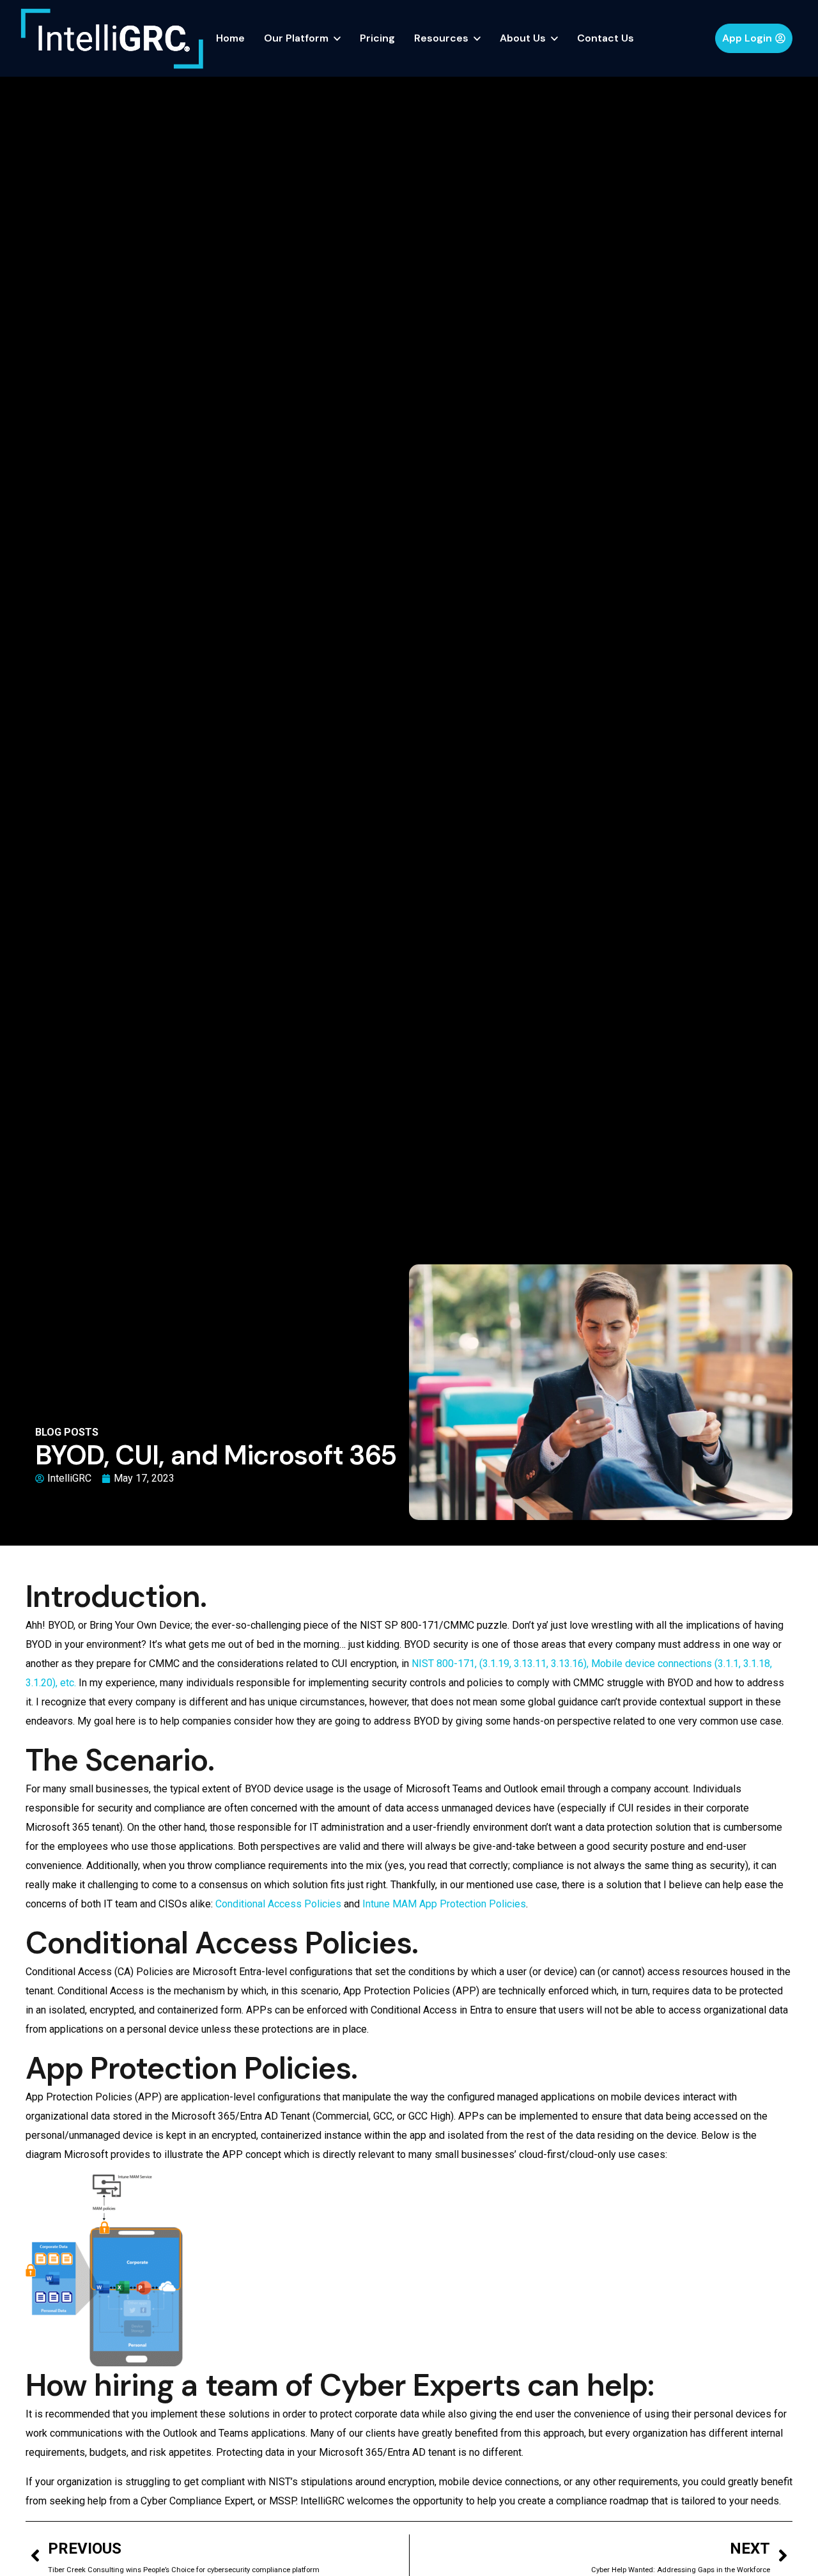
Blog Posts (67, 1432)
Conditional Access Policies (278, 1904)
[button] (754, 38)
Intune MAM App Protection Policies (444, 1904)
